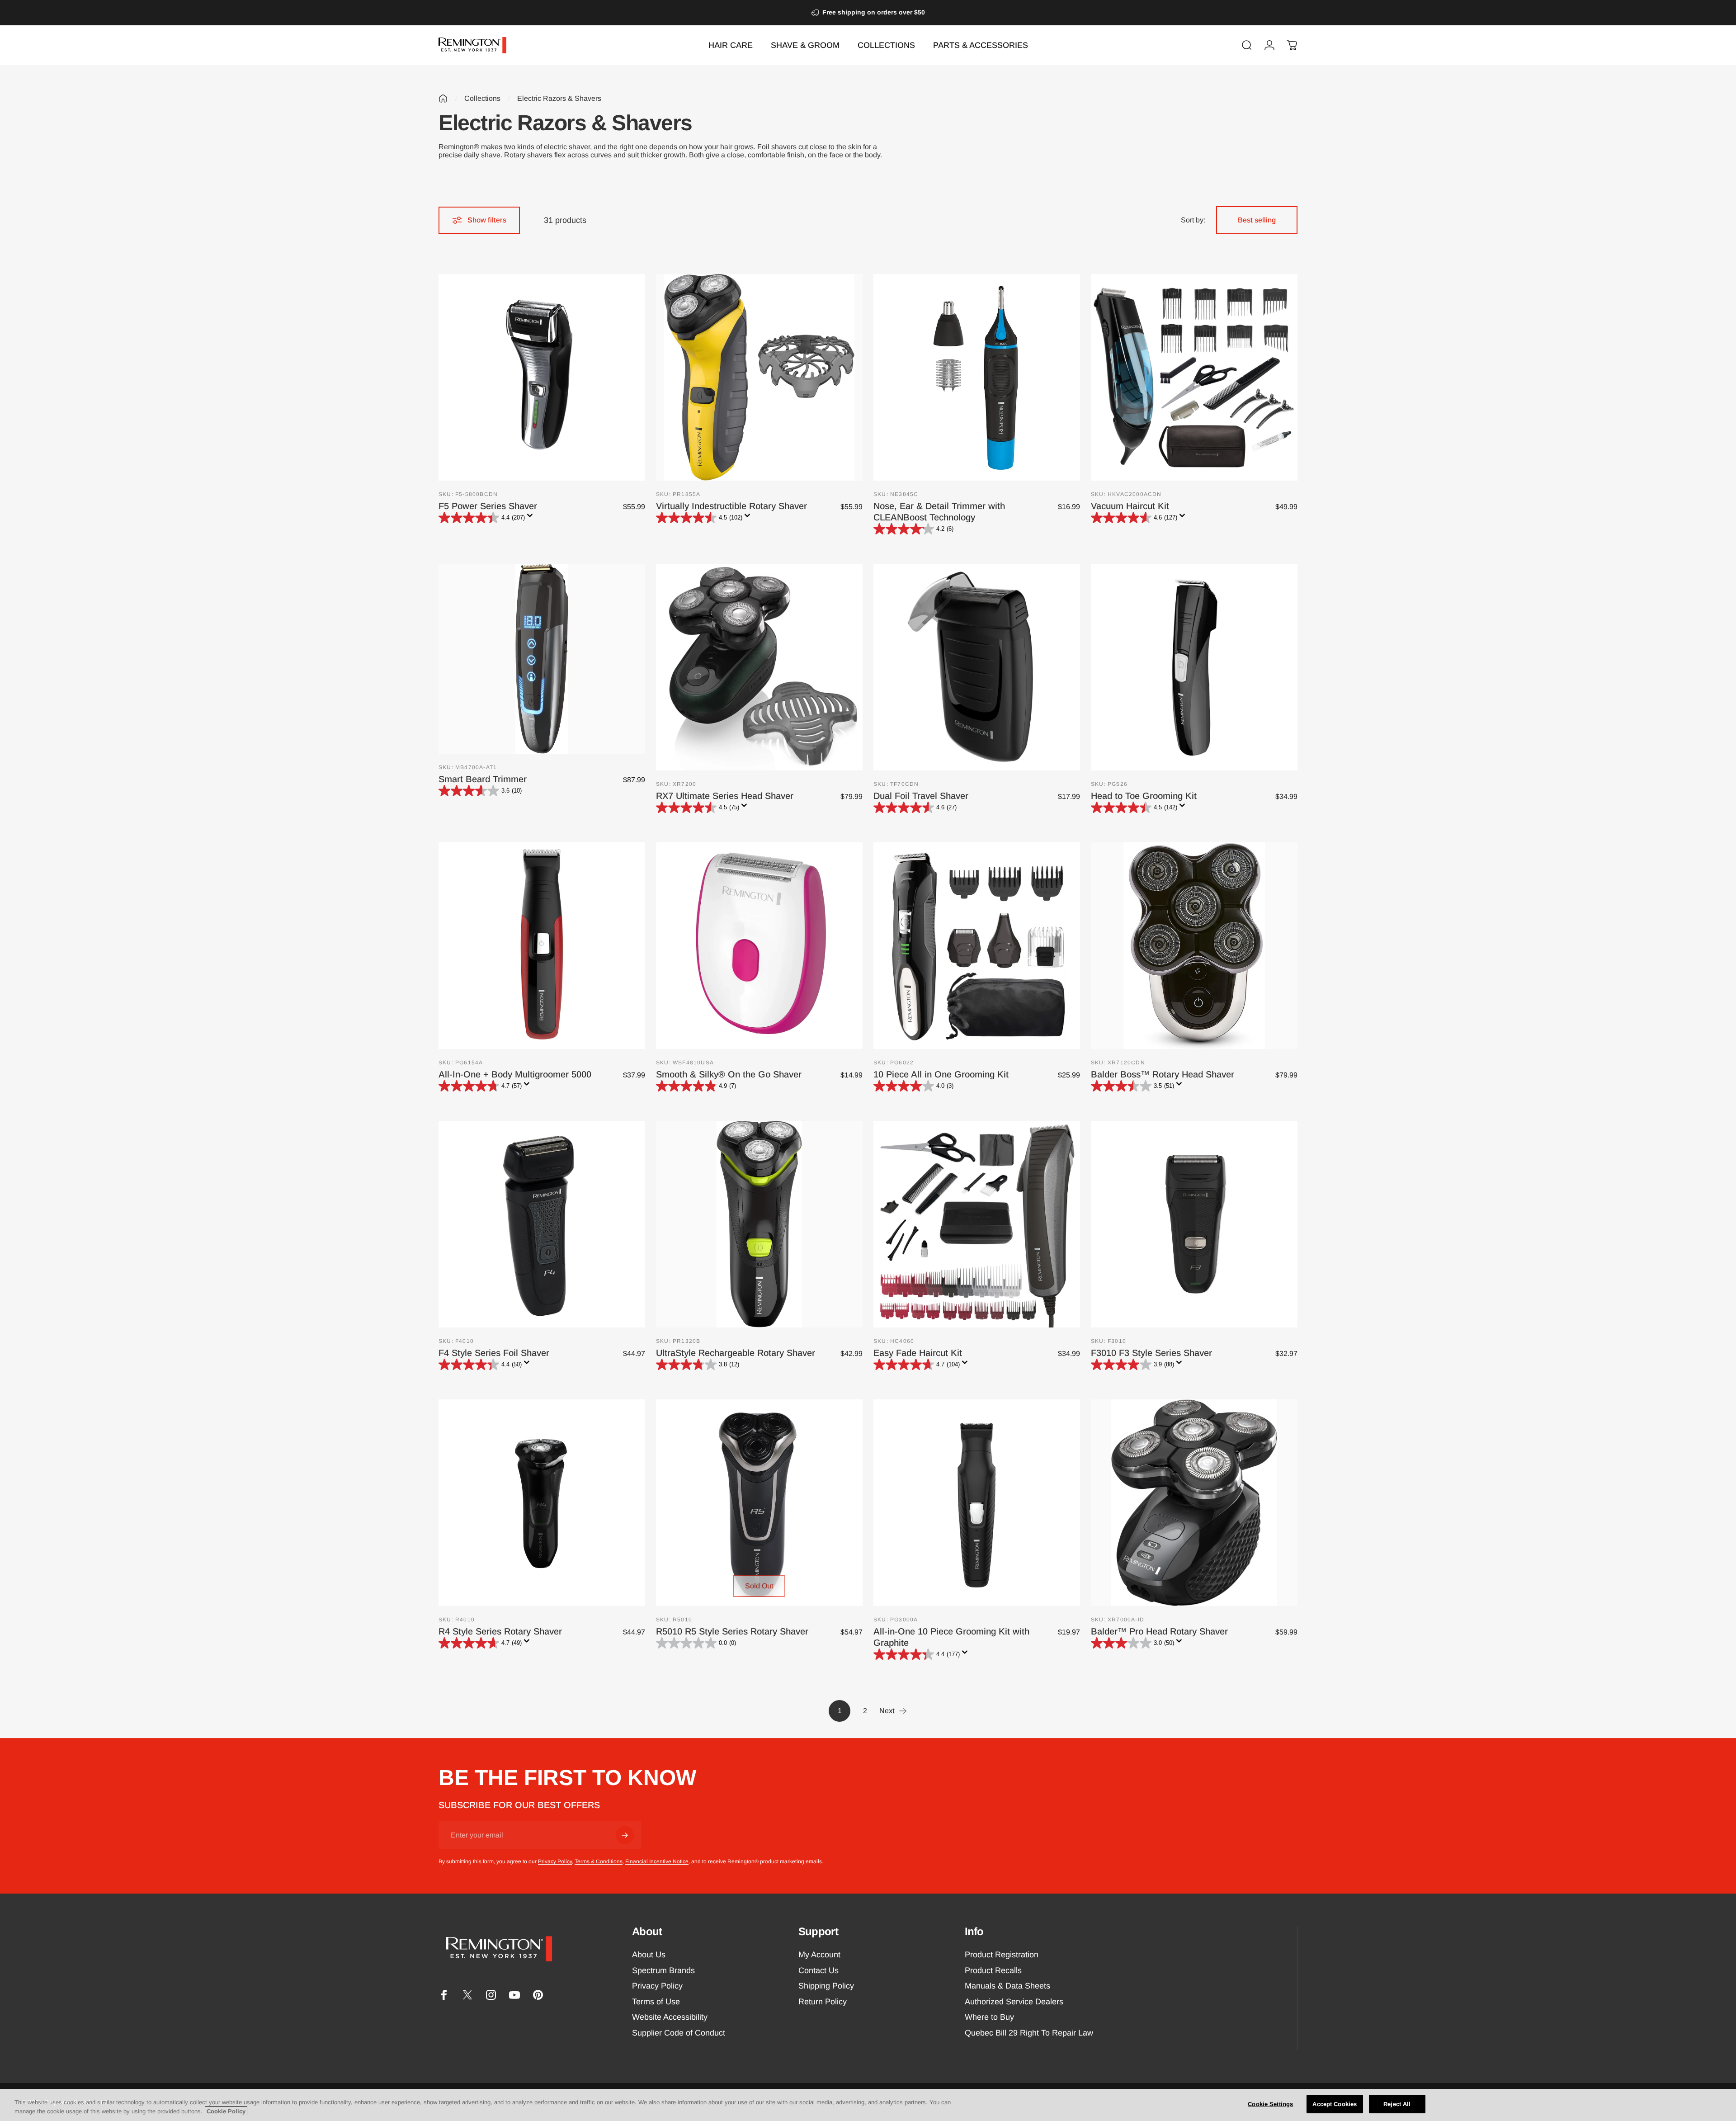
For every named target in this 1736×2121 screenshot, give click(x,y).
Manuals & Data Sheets (1007, 1986)
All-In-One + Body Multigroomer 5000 (515, 1074)
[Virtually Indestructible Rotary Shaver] (759, 377)
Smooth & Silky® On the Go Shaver (729, 1074)
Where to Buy (989, 2017)
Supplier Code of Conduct (679, 2033)
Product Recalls (993, 1970)
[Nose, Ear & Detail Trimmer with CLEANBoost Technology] (977, 377)
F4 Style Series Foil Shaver (494, 1353)
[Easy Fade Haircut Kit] (977, 1224)
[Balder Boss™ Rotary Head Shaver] (1194, 946)
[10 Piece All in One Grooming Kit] (977, 946)
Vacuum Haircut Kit (1130, 506)
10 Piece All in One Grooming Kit (941, 1074)
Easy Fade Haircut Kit (918, 1353)
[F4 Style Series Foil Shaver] (542, 1224)
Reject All (1397, 2104)
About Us (649, 1955)
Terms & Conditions (599, 1861)
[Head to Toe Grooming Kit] (1194, 667)
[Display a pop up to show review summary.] (532, 518)
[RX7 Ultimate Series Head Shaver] (759, 667)
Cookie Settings (1270, 2104)
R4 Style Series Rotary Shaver (500, 1631)
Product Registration (1002, 1955)
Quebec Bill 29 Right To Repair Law (1029, 2033)
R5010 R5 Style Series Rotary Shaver (732, 1631)
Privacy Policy (555, 1861)
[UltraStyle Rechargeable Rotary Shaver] (759, 1224)
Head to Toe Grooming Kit (1144, 796)
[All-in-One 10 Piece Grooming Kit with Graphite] (977, 1503)
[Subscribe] (625, 1835)
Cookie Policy (226, 2111)
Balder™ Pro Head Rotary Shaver (1159, 1631)
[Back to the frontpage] (443, 99)
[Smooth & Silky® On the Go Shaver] (759, 946)
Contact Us (818, 1970)
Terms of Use (656, 2002)
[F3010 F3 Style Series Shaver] (1194, 1224)
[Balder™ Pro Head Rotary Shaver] (1194, 1503)
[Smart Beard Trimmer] (542, 659)
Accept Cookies (1335, 2104)
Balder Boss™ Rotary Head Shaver (1163, 1074)
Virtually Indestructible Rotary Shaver (731, 506)
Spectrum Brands (663, 1970)
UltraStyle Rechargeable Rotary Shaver (736, 1353)
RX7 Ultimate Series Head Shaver (725, 796)
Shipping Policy (826, 1986)
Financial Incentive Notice (657, 1861)
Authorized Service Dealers (1014, 2002)
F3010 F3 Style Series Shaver (1151, 1353)
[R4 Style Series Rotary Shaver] (542, 1503)
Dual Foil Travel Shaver (921, 796)
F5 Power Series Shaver (488, 506)
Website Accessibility (670, 2017)
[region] (868, 2105)
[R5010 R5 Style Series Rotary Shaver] (759, 1503)
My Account (819, 1955)
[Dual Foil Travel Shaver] (977, 667)
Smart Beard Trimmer (483, 779)
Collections (482, 98)
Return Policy (823, 2002)
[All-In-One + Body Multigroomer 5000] (542, 946)
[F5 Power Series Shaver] (542, 377)
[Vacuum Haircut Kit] (1194, 377)
